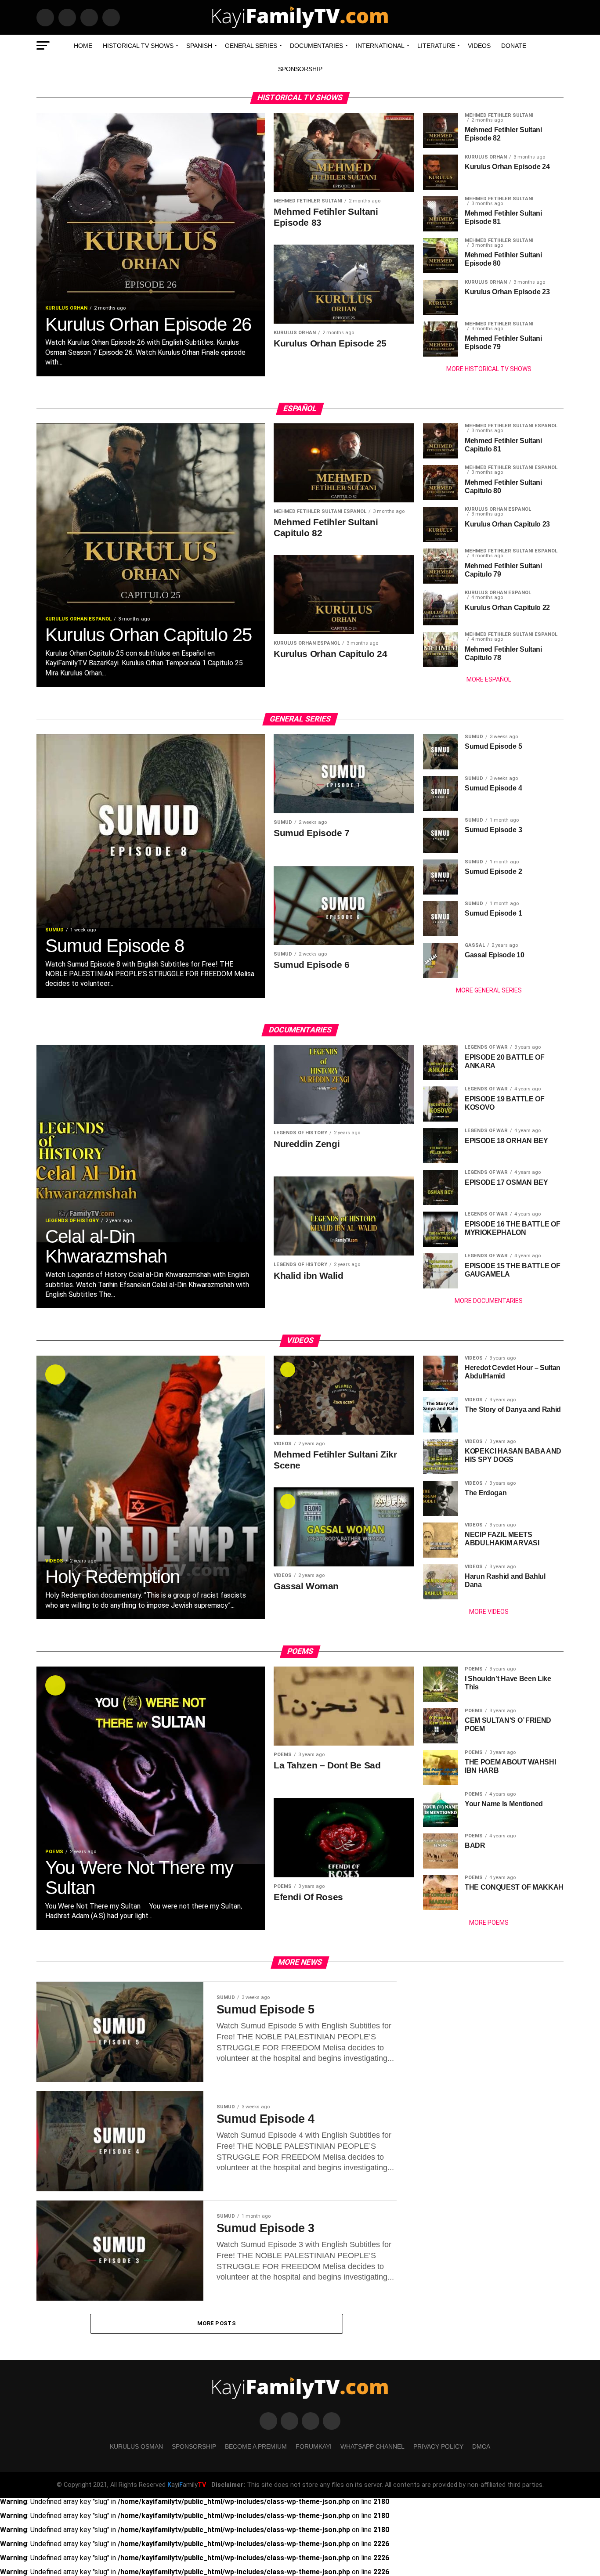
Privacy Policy (438, 2446)
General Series (251, 46)
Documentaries (316, 46)
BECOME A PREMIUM (256, 2446)
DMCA (481, 2446)
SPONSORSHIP (300, 69)
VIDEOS (479, 46)
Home (83, 46)
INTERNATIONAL (380, 46)
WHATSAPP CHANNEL (372, 2446)
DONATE (514, 46)
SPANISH (199, 46)
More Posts (217, 2323)
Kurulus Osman (136, 2446)
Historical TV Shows (138, 46)
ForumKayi (314, 2446)
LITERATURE (436, 46)
